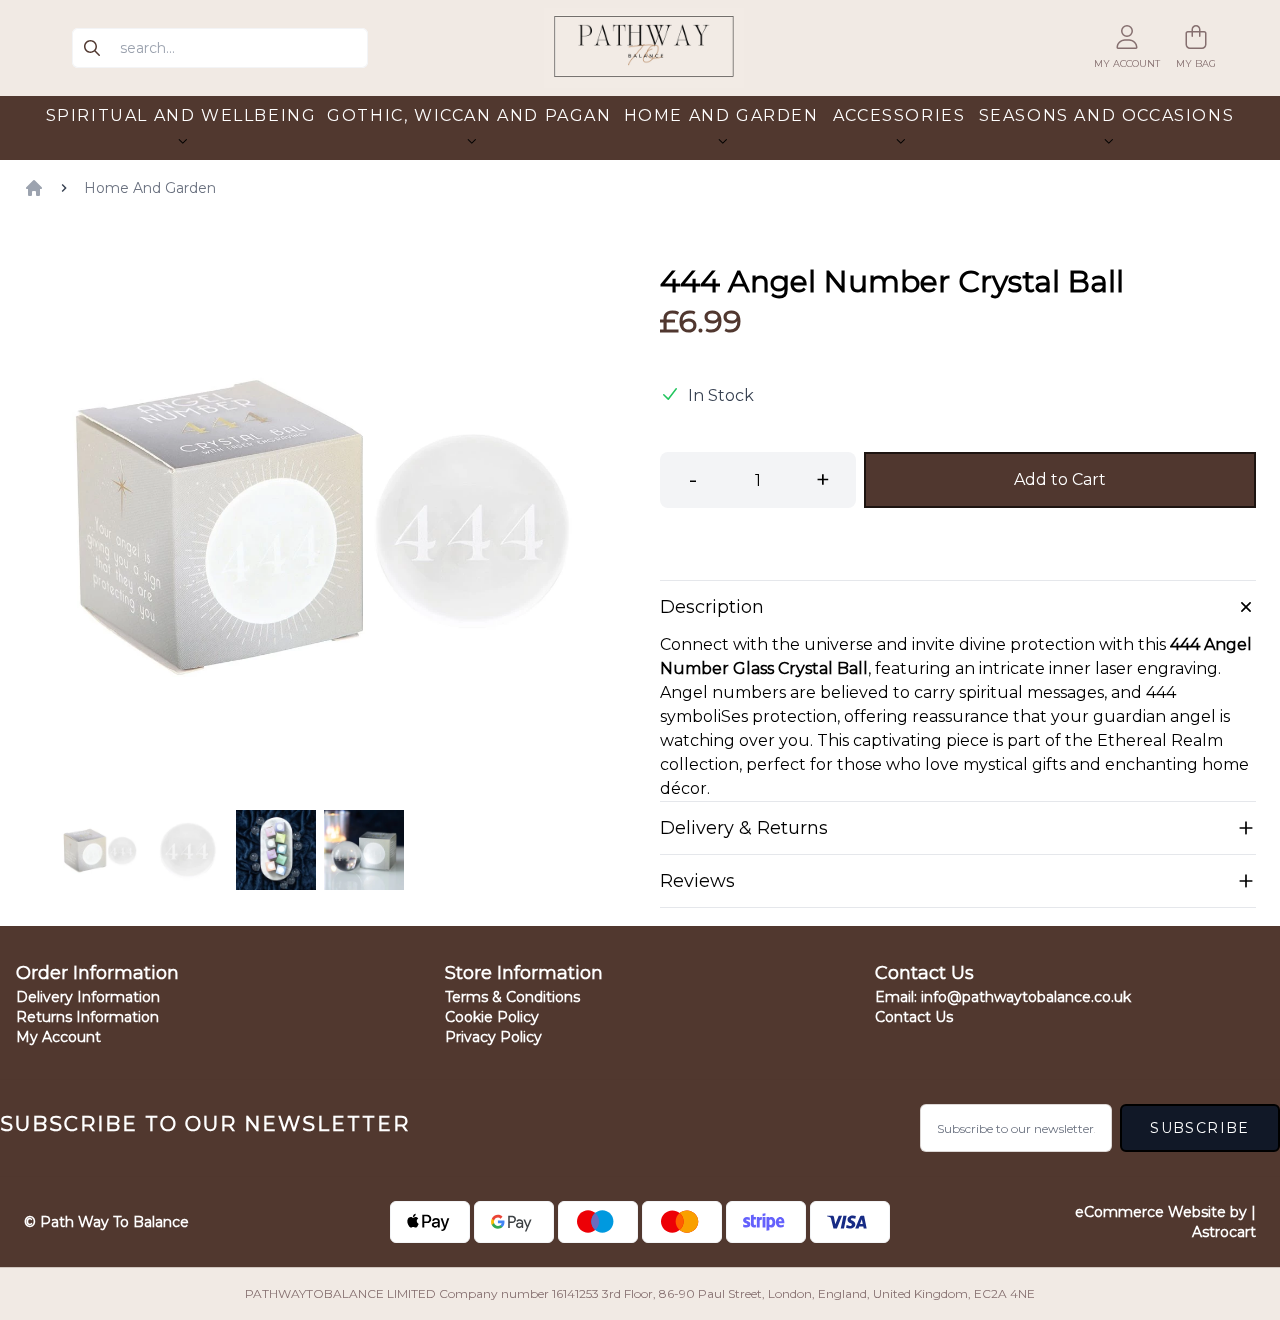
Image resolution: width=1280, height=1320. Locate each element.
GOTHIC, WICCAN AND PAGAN (469, 115)
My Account (58, 1037)
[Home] (34, 188)
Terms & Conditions (512, 997)
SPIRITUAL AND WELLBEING (181, 115)
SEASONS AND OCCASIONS (1107, 115)
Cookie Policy (492, 1017)
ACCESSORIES (899, 115)
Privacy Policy (493, 1037)
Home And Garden (150, 188)
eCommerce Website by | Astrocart (1165, 1222)
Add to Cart (1060, 479)
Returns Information (87, 1017)
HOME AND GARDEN (721, 115)
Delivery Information (88, 997)
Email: (1003, 997)
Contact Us (914, 1017)
